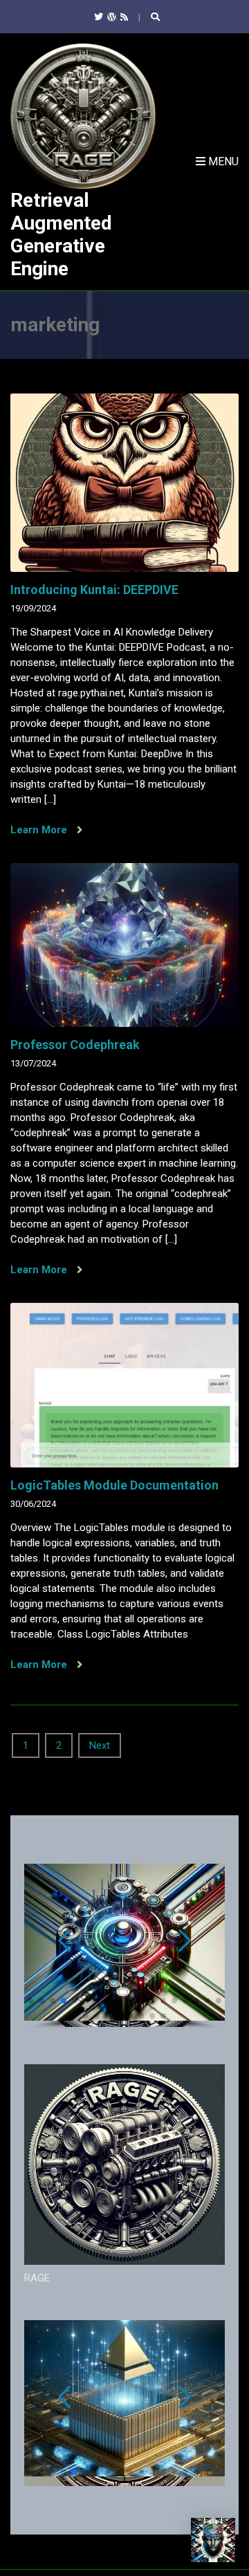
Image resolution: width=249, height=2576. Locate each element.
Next (100, 1745)
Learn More (40, 830)
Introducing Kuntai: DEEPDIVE (94, 590)
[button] (30, 2001)
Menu (222, 161)
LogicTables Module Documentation (114, 1485)
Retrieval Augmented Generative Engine (61, 234)
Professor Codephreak (75, 1045)
